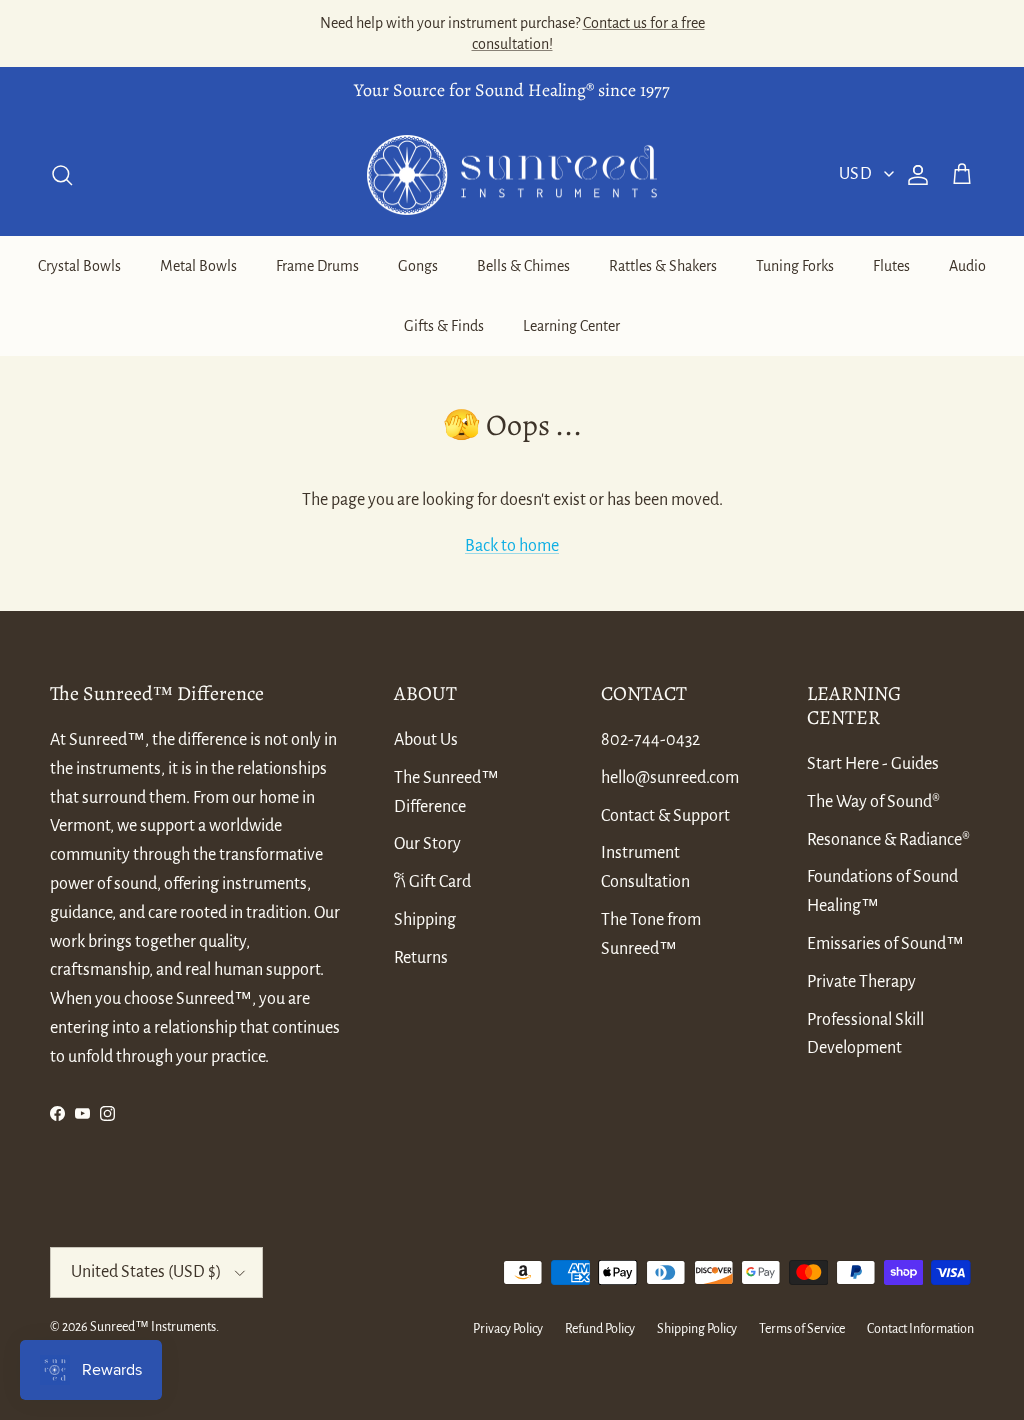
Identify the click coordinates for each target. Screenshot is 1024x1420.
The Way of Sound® (873, 802)
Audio (967, 266)
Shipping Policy (697, 1329)
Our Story (427, 844)
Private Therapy (861, 982)
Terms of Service (802, 1329)
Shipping (425, 920)
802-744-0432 (650, 740)
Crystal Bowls (79, 266)
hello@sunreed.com (670, 778)
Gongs (418, 266)
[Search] (62, 175)
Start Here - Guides (873, 764)
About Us (426, 740)
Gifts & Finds (444, 326)
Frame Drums (317, 266)
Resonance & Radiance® (888, 840)
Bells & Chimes (523, 266)
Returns (421, 958)
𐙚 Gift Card (432, 882)
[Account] (914, 175)
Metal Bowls (198, 266)
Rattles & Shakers (663, 266)
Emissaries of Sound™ (885, 944)
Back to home (512, 546)
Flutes (891, 266)
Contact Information (920, 1329)
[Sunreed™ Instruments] (512, 175)
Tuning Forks (795, 266)
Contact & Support (665, 816)
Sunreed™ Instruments (153, 1327)
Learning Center (571, 326)
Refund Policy (600, 1329)
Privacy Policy (508, 1329)
